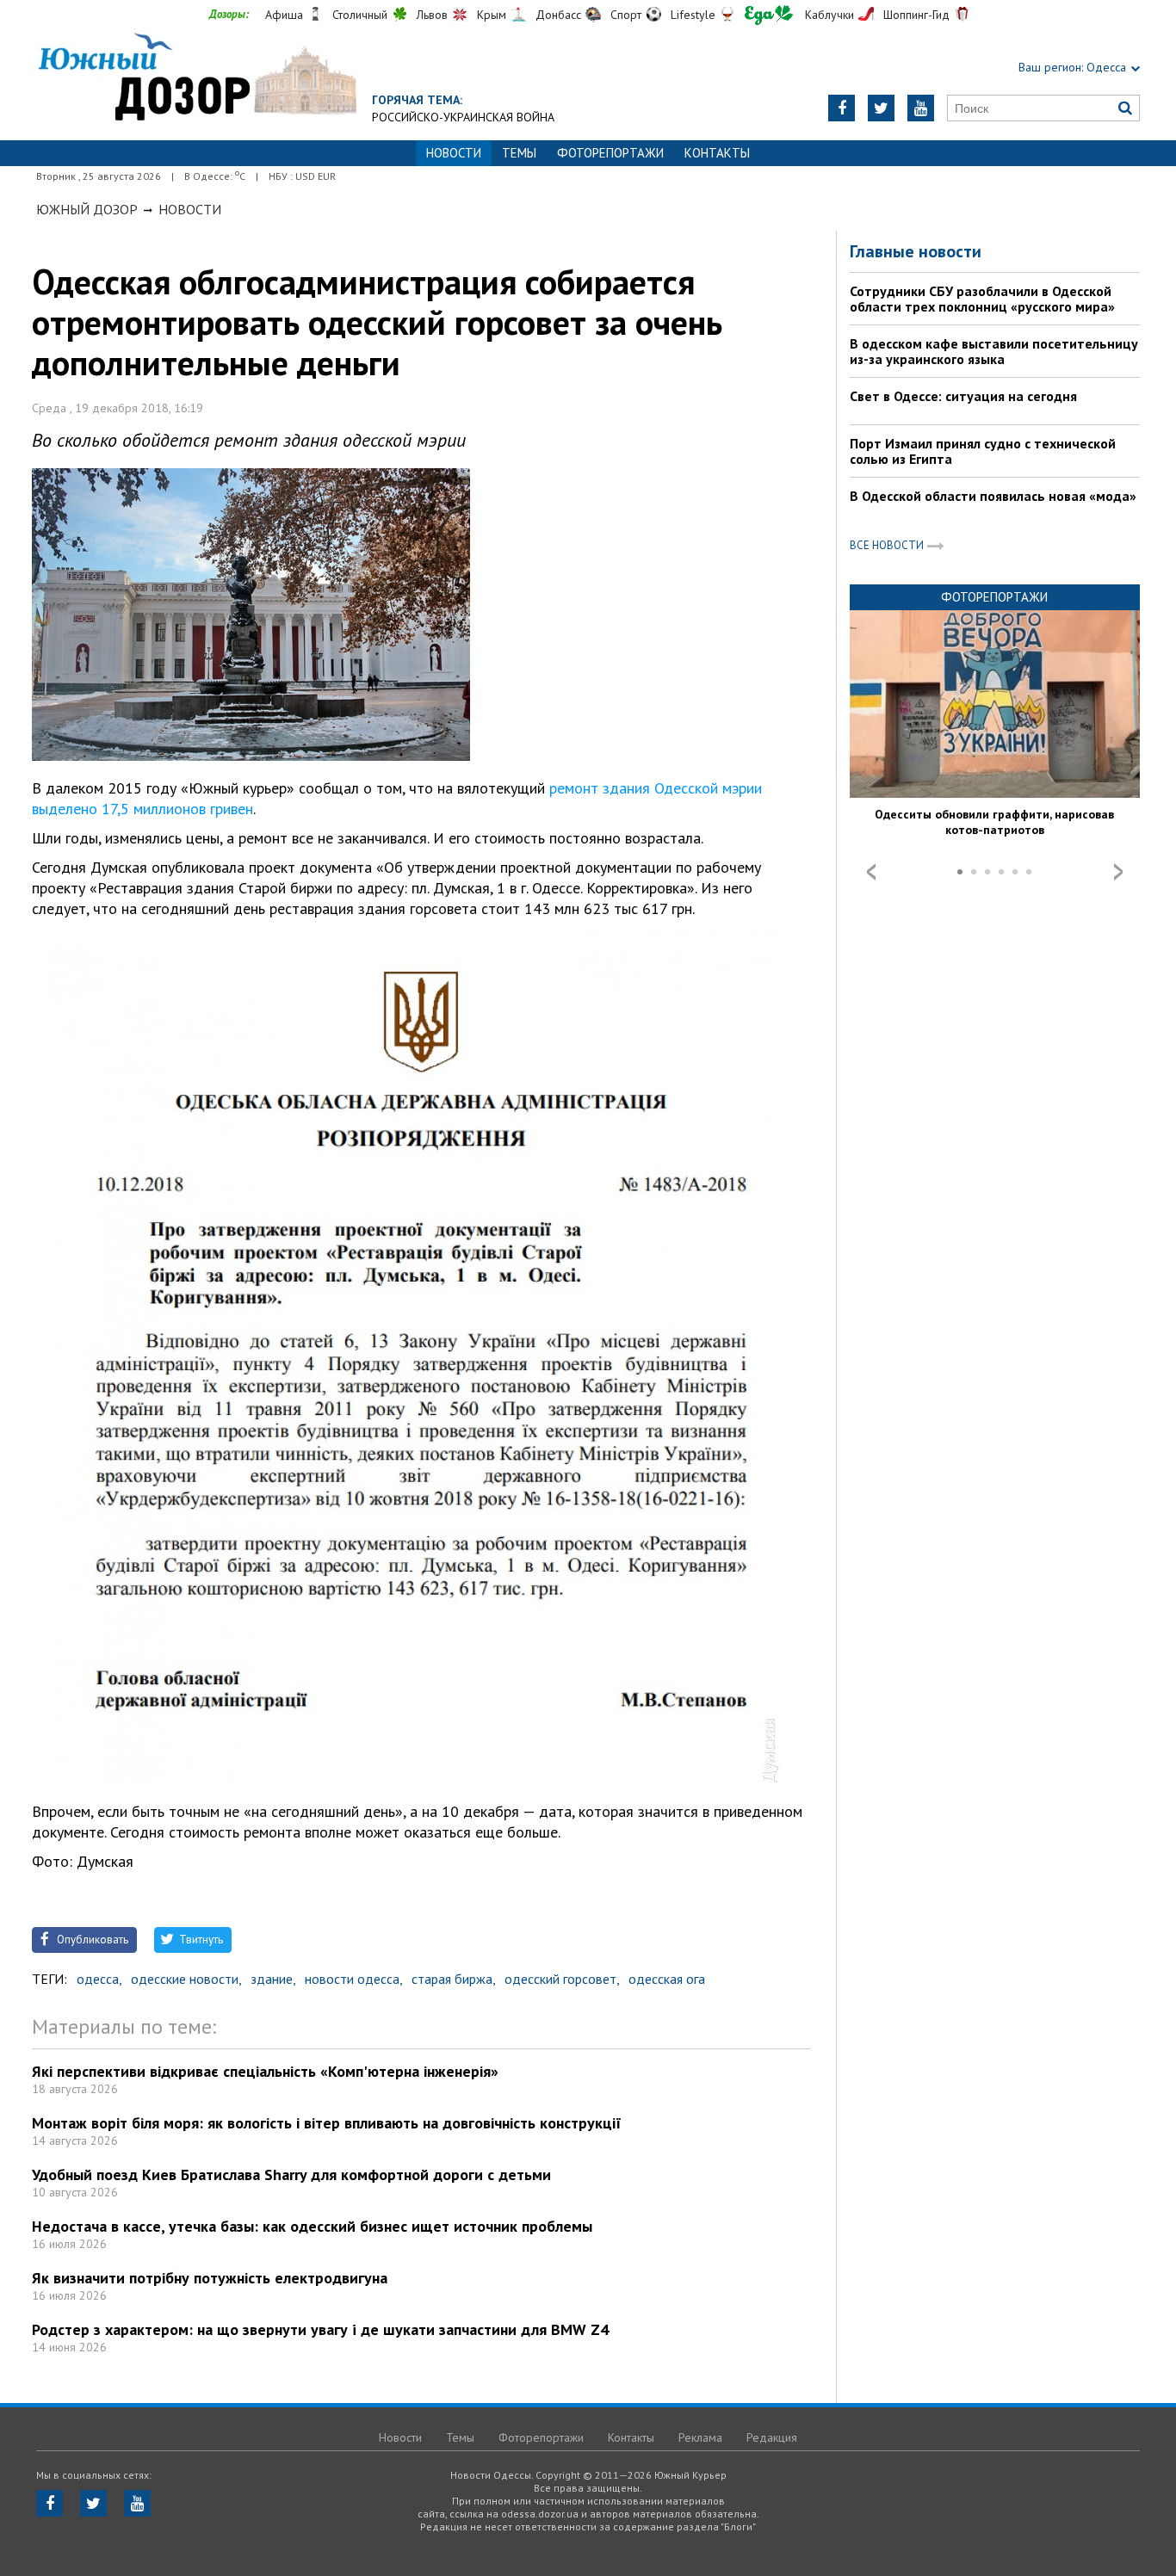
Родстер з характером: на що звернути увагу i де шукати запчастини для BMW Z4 (320, 2329)
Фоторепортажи (610, 153)
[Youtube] (921, 108)
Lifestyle (693, 15)
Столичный (360, 15)
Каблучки (829, 15)
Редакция (772, 2437)
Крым (492, 15)
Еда (769, 15)
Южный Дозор (87, 209)
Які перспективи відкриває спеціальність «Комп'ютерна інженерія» (265, 2071)
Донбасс (558, 15)
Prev (871, 872)
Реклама (700, 2437)
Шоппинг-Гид (916, 15)
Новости (190, 209)
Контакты (717, 153)
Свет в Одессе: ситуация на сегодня (963, 396)
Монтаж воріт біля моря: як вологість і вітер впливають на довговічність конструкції (327, 2123)
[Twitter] (881, 108)
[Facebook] (842, 108)
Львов (432, 15)
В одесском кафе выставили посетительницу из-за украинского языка (994, 351)
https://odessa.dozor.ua (196, 79)
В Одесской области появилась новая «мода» (993, 496)
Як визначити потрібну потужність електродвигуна (210, 2278)
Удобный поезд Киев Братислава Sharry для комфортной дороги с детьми (291, 2174)
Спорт (626, 15)
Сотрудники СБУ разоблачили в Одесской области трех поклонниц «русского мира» (982, 299)
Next (1118, 872)
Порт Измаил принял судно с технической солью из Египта (983, 451)
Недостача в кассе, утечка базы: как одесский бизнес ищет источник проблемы (312, 2226)
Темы (519, 153)
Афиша (284, 15)
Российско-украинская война (463, 117)
